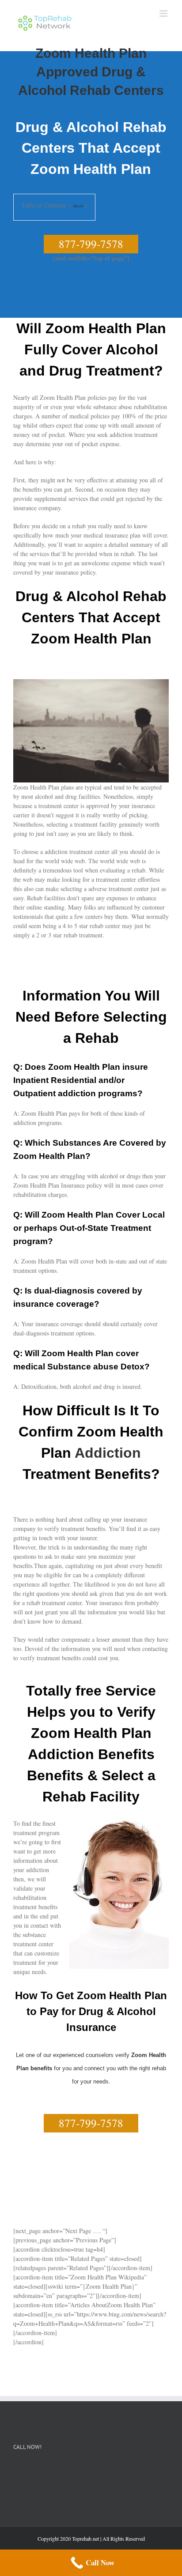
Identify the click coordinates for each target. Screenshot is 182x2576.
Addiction (108, 1453)
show (78, 205)
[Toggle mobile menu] (164, 13)
